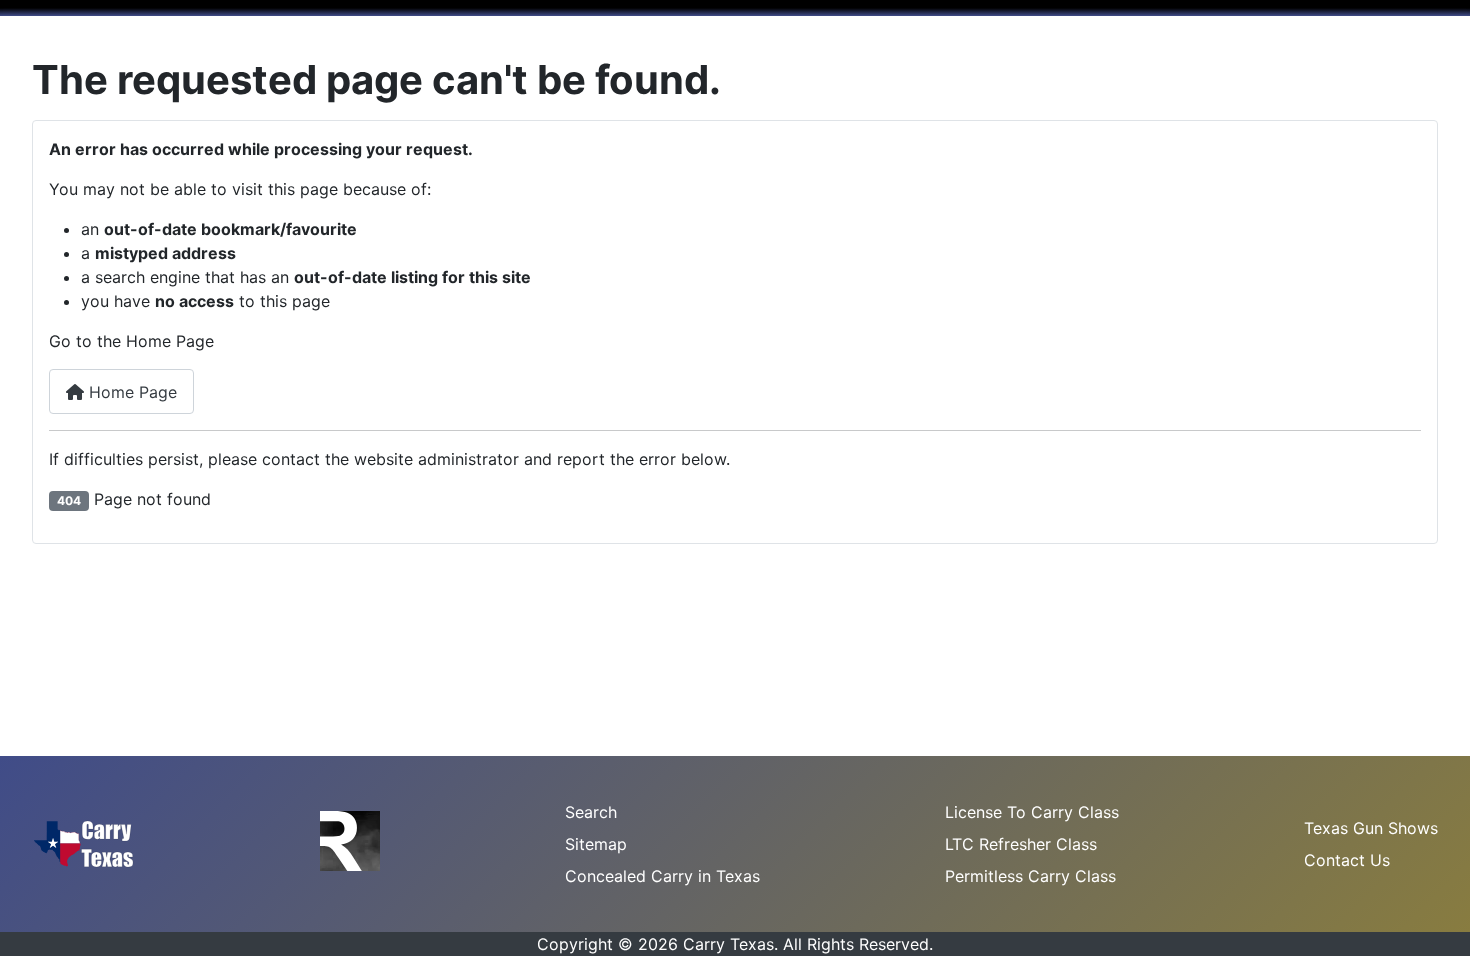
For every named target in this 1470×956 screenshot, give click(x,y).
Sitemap (596, 844)
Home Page (130, 392)
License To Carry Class (1032, 812)
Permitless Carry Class (1030, 876)
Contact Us (1347, 860)
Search (591, 812)
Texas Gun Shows (1371, 828)
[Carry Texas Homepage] (83, 842)
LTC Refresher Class (1021, 844)
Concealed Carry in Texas (662, 876)
